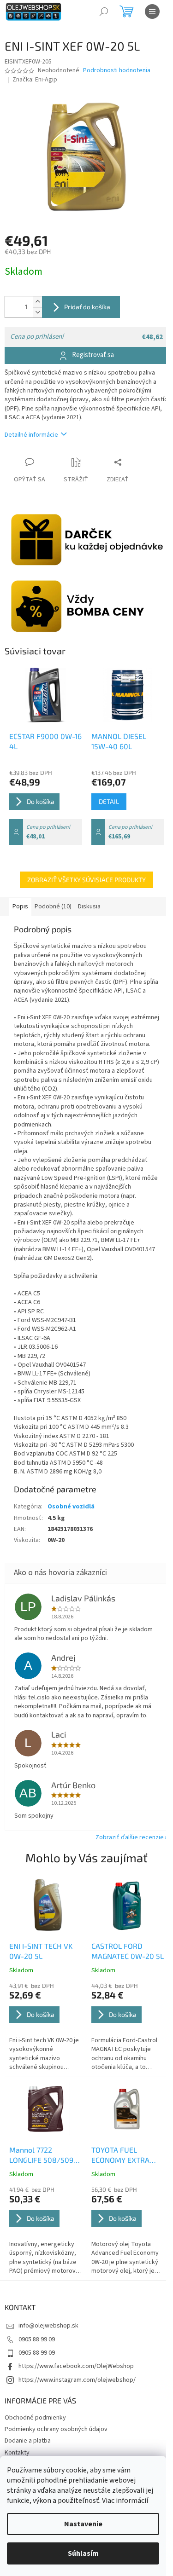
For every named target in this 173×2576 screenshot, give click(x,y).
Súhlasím (83, 2553)
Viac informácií (125, 2501)
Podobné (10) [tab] (53, 907)
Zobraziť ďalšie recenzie (130, 1837)
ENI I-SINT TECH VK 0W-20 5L (41, 1951)
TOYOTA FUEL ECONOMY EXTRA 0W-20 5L (120, 2155)
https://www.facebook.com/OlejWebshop (76, 2366)
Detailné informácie (31, 435)
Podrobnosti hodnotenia (117, 71)
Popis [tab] (20, 907)
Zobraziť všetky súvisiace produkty (86, 880)
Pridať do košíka (87, 307)
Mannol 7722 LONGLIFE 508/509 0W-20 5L (41, 2155)
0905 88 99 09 (37, 2339)
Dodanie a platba (28, 2441)
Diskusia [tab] (89, 907)
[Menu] (152, 12)
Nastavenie (83, 2524)
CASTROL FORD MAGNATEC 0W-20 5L (128, 1951)
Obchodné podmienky (35, 2418)
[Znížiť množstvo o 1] (37, 312)
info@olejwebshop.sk (48, 2326)
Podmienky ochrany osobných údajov (56, 2429)
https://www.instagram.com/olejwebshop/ (77, 2380)
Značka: (35, 80)
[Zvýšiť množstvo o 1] (37, 302)
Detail (109, 801)
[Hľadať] (104, 12)
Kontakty (17, 2453)
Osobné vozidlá (71, 1507)
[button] (46, 2027)
